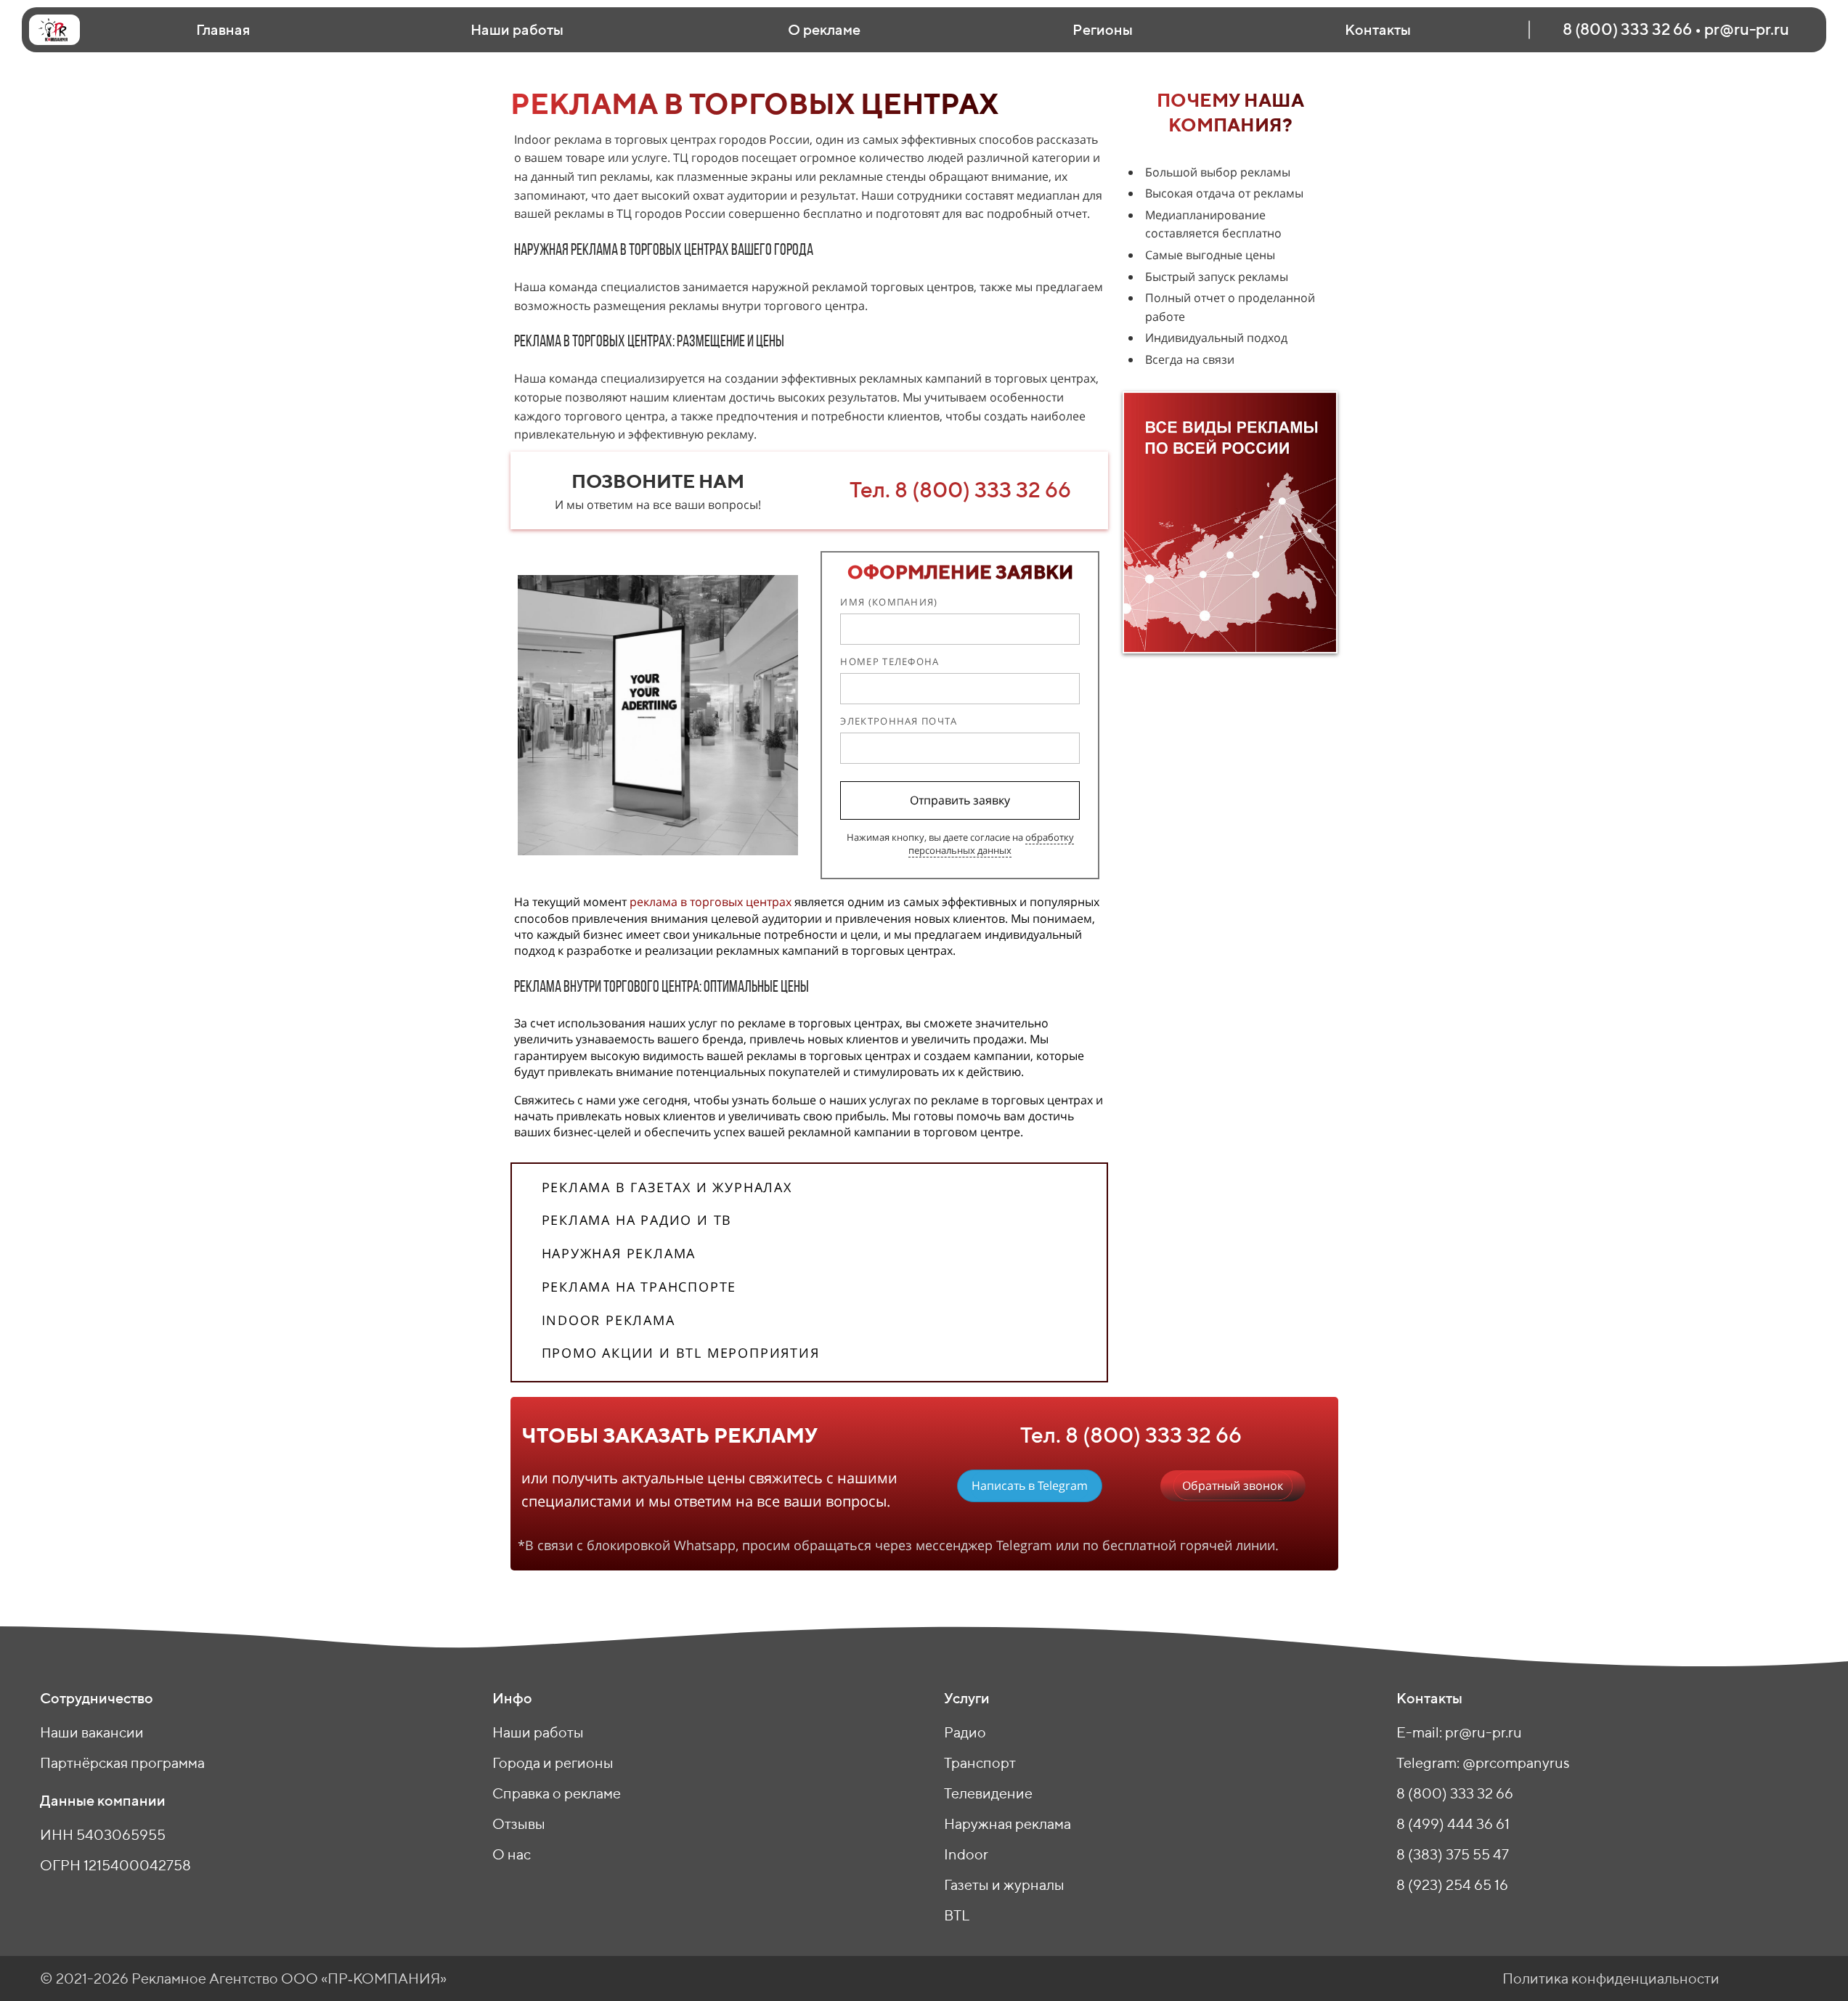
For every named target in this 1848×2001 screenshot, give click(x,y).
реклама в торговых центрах (711, 902)
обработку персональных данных (991, 844)
